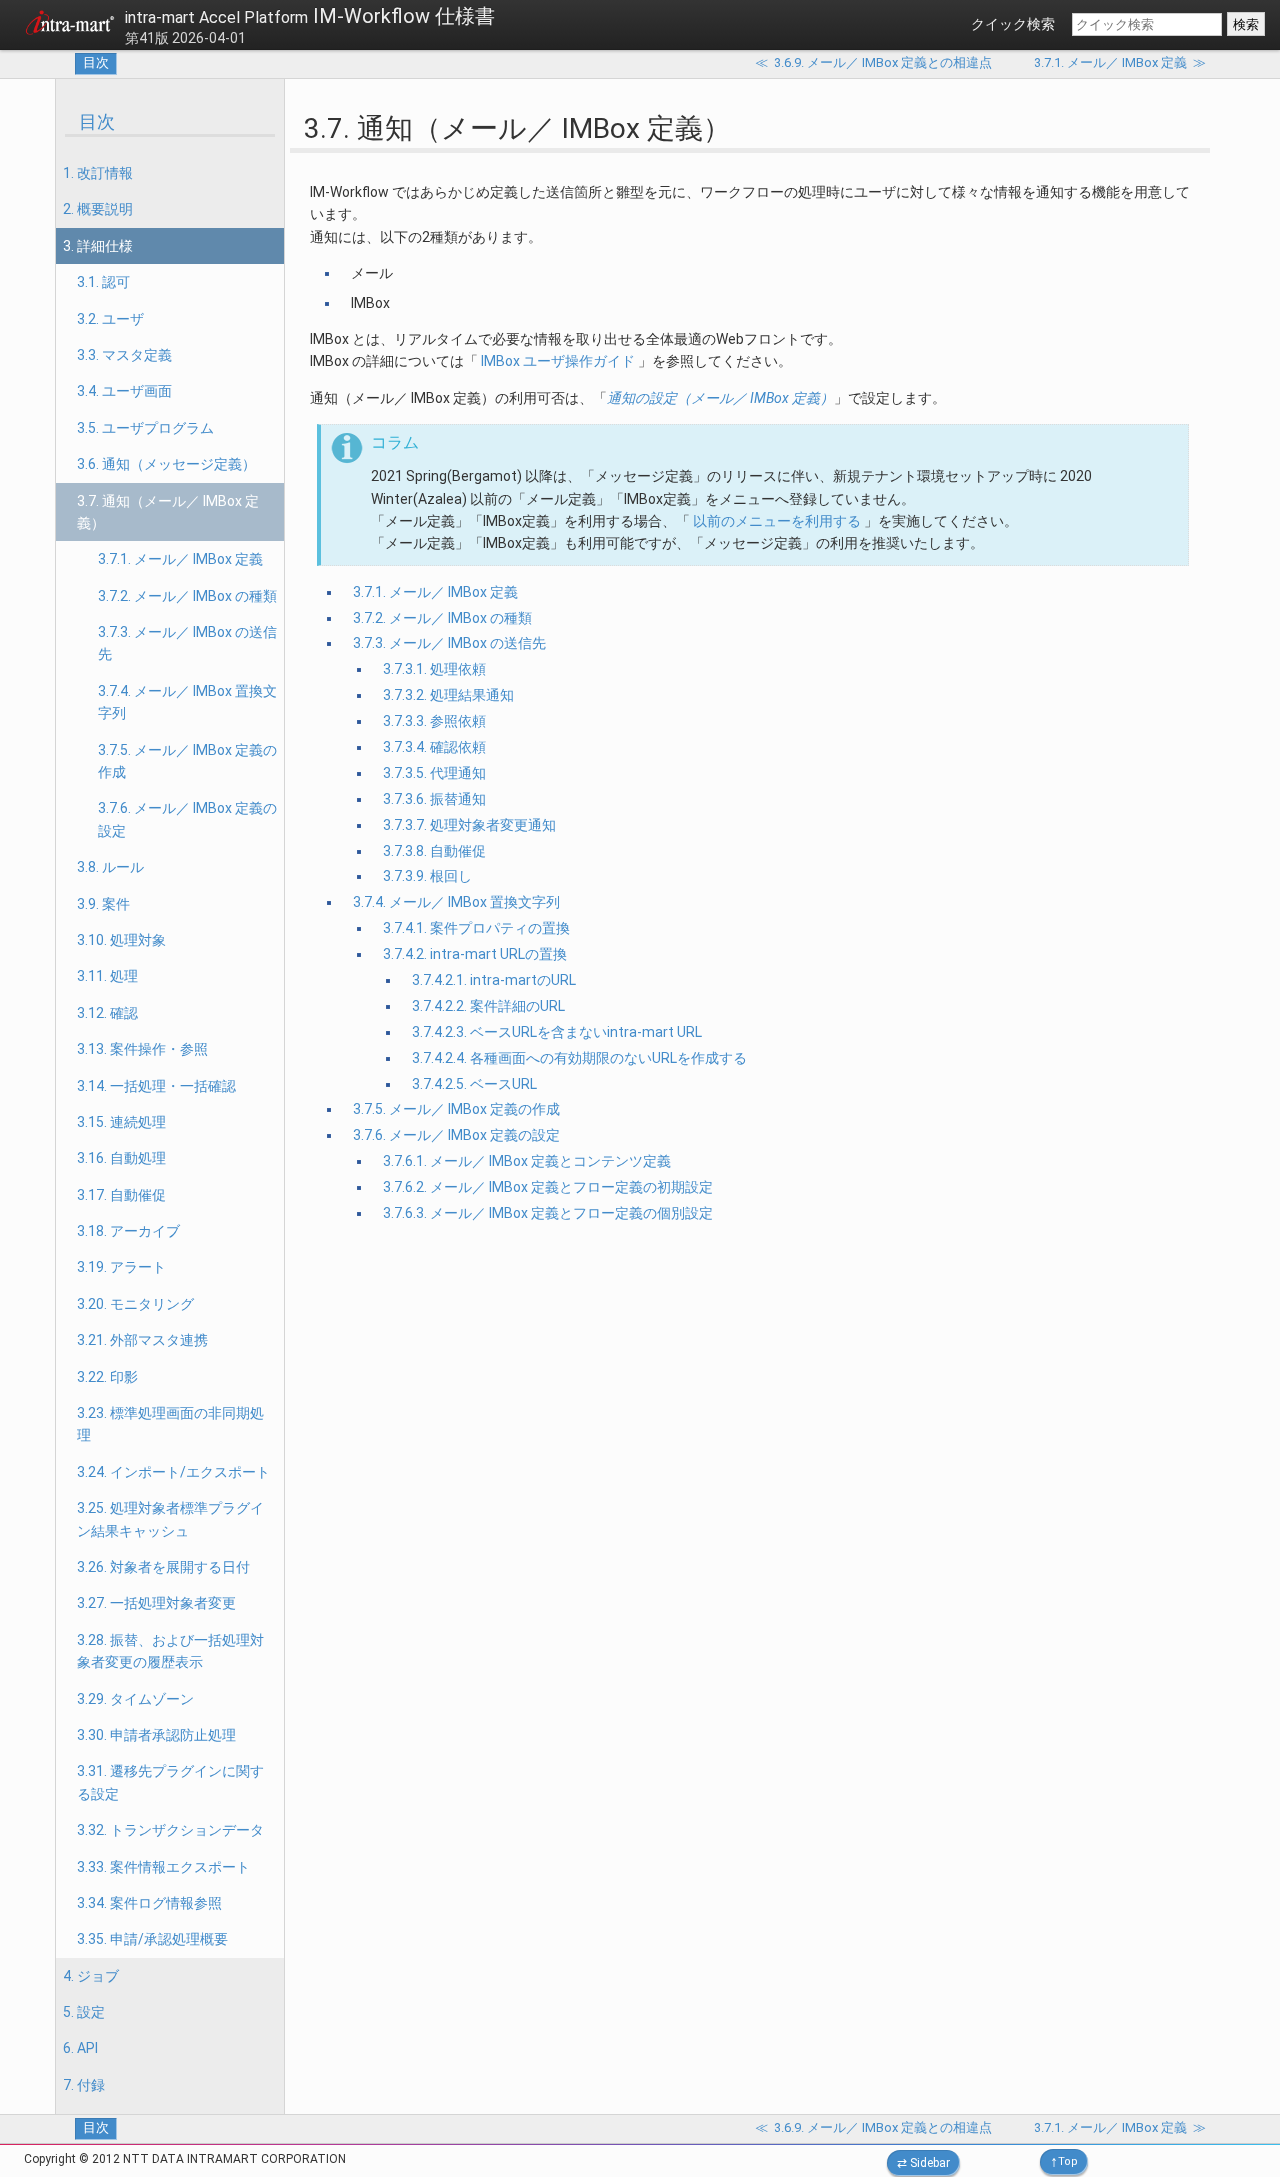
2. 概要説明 (98, 209)
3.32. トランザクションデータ (170, 1830)
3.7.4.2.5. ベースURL (474, 1084)
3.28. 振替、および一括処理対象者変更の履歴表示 (170, 1651)
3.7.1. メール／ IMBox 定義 (180, 559)
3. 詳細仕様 (98, 246)
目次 (96, 62)
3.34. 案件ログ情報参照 (149, 1903)
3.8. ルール (110, 867)
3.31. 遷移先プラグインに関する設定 (170, 1782)
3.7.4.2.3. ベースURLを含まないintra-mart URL (557, 1032)
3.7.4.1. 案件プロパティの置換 (476, 928)
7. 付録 (84, 2085)
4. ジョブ (91, 1976)
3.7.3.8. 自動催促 (434, 851)
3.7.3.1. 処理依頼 (434, 669)
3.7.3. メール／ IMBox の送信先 (187, 643)
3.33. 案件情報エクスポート (163, 1867)
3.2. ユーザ (110, 319)
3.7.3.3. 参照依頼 (434, 721)
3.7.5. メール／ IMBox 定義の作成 (187, 761)
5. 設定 (84, 2012)
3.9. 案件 (103, 904)
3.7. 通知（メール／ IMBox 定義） (168, 512)
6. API (80, 2048)
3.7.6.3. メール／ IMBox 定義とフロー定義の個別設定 (548, 1213)
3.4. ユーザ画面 (124, 391)
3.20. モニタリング (135, 1304)
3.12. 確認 (107, 1013)
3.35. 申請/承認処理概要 (152, 1939)
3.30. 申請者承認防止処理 (156, 1735)
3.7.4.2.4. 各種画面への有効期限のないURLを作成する (579, 1058)
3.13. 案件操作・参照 (142, 1049)
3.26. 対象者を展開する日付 (163, 1567)
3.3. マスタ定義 (124, 355)
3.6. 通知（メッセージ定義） (166, 464)
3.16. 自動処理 (121, 1158)
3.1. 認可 (103, 282)
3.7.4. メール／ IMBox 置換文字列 (187, 702)
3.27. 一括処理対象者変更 (156, 1603)
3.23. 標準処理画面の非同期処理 (170, 1424)
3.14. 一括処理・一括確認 (156, 1086)
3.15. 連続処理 (121, 1122)
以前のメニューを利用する (777, 521)
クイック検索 (1013, 24)
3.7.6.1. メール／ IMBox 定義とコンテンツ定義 (527, 1161)
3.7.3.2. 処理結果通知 (448, 695)
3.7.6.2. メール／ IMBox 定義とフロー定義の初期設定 (548, 1187)
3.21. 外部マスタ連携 (142, 1340)
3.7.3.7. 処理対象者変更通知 (469, 825)
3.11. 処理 (107, 976)
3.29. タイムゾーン (135, 1699)
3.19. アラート (121, 1267)
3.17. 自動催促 (121, 1195)
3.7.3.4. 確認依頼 (434, 747)
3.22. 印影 (107, 1377)
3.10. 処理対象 (121, 940)
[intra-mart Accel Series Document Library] (70, 26)
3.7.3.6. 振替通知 (434, 799)
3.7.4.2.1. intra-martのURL (494, 980)
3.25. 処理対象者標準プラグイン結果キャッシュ (170, 1519)
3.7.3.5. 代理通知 (434, 773)
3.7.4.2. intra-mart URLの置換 (475, 954)
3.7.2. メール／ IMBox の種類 (187, 596)
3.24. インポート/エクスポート (173, 1472)
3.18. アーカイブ (128, 1231)
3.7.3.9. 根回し (427, 876)
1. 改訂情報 (98, 173)
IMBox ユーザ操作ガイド (558, 361)
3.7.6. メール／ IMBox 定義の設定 (187, 819)
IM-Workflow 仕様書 (310, 16)
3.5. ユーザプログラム (145, 428)
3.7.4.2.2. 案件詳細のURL (488, 1006)
